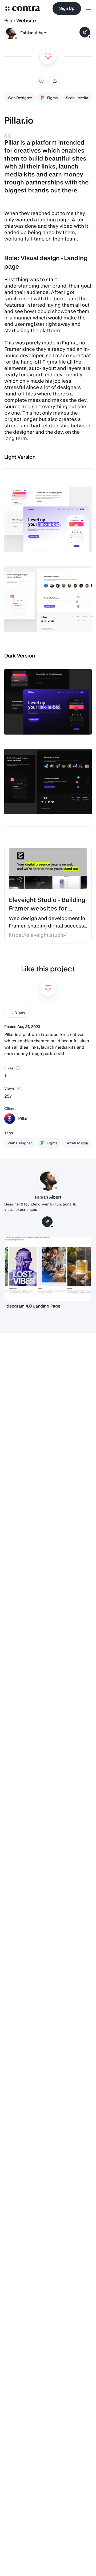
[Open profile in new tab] (11, 33)
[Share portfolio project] (55, 81)
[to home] (22, 9)
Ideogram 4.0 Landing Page (33, 1306)
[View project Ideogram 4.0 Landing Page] (48, 1269)
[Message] (85, 32)
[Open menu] (89, 9)
